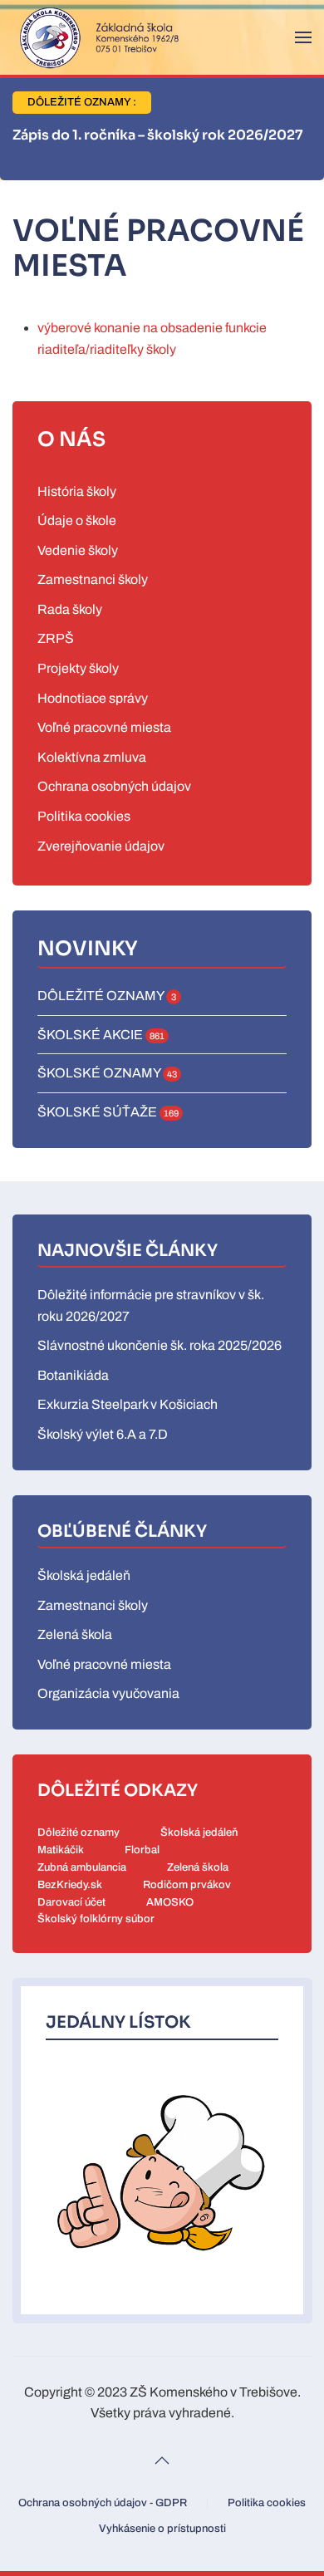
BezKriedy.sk (70, 1885)
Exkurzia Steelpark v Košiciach (128, 1404)
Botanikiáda (73, 1375)
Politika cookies (84, 816)
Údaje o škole (77, 520)
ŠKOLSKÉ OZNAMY (107, 1073)
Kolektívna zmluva (92, 757)
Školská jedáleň (84, 1575)
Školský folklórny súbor (96, 1919)
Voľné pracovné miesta (104, 727)
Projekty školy (78, 668)
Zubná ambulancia (82, 1867)
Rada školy (70, 609)
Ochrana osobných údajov (114, 786)
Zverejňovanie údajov (101, 846)
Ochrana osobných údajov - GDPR (103, 2503)
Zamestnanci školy (93, 579)
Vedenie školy (78, 550)
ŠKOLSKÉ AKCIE (101, 1035)
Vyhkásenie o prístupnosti (162, 2529)
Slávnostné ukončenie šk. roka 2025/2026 (160, 1345)
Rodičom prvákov (187, 1885)
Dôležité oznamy (79, 1833)
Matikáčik (61, 1850)
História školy (77, 491)
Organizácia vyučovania (108, 1693)
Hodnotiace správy (93, 698)
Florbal (142, 1850)
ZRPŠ (56, 638)
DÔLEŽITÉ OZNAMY (107, 996)
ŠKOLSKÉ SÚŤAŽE (108, 1112)
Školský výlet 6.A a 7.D (103, 1434)
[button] (303, 37)
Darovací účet (71, 1902)
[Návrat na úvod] (96, 37)
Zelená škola (75, 1634)
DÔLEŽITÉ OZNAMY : (82, 102)
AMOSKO (170, 1902)
